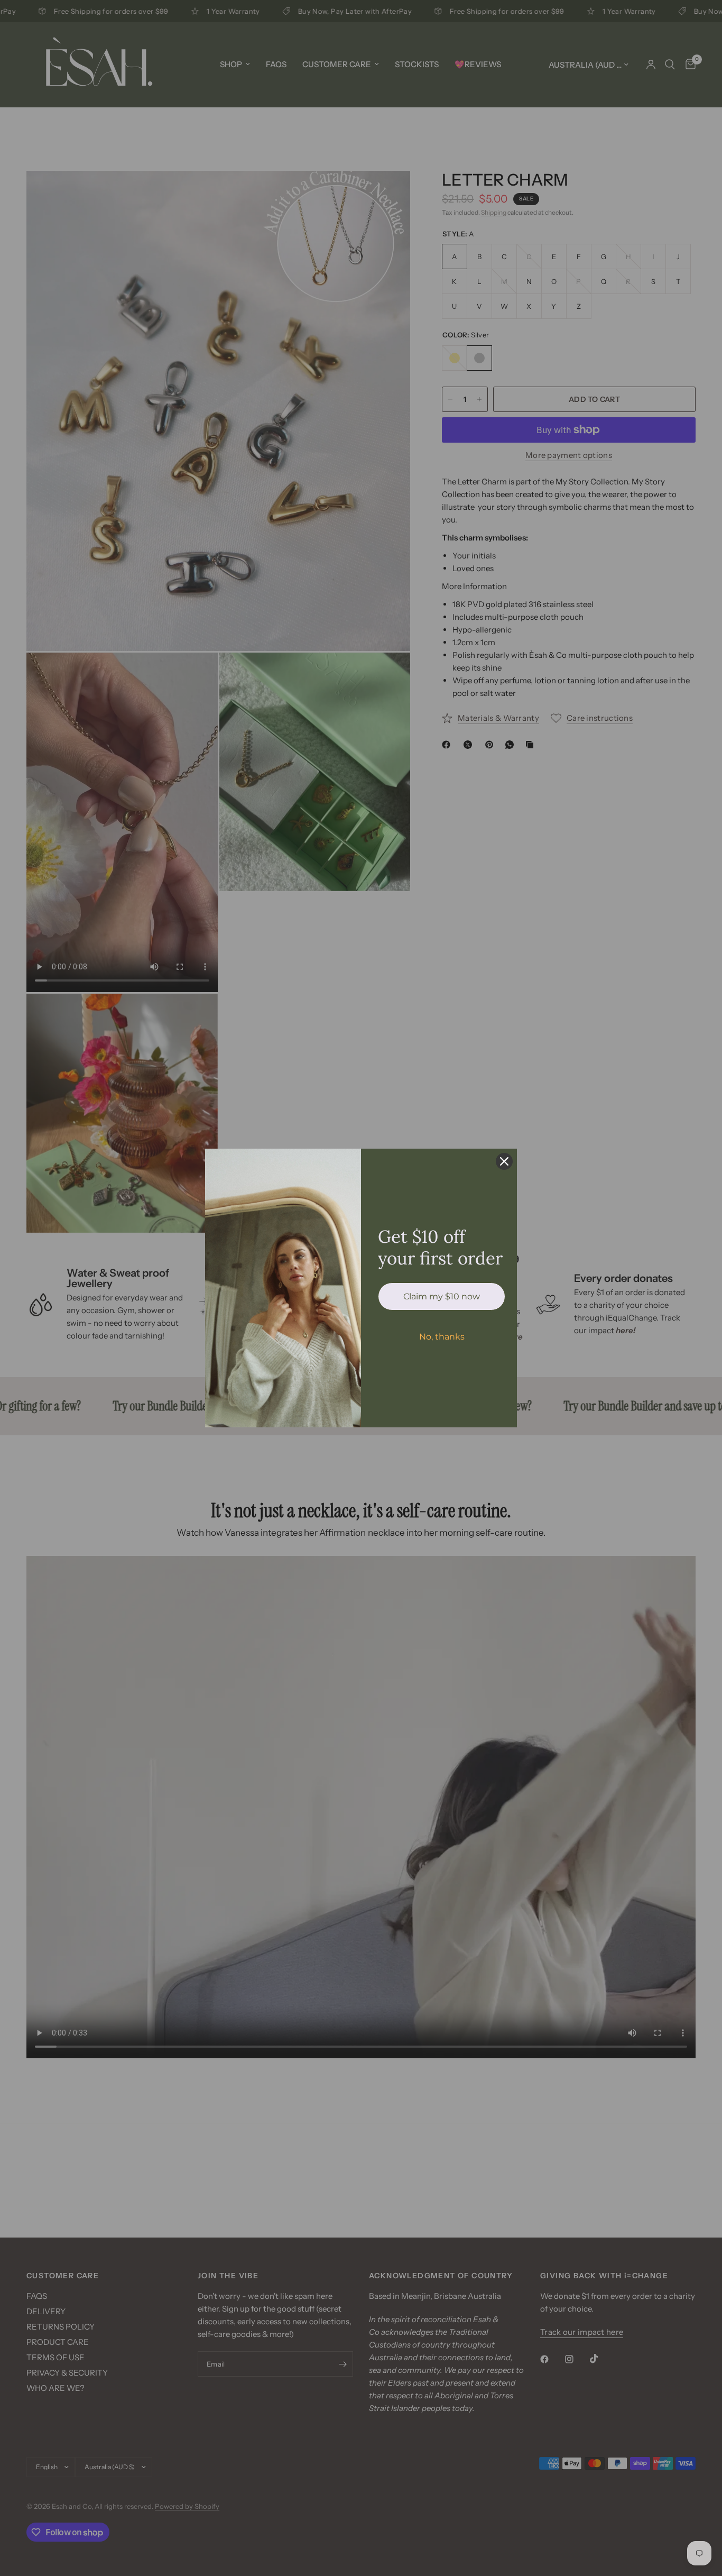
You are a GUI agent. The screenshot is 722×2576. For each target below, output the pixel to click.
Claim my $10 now (442, 1296)
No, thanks (442, 1337)
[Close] (504, 1161)
